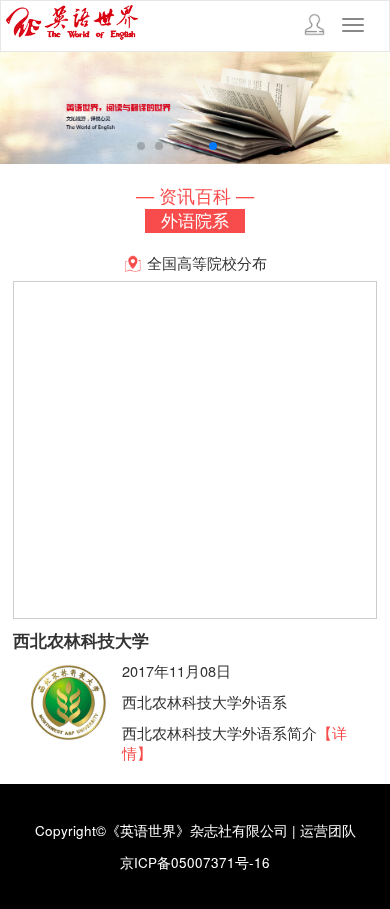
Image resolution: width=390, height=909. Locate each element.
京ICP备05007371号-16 (195, 862)
